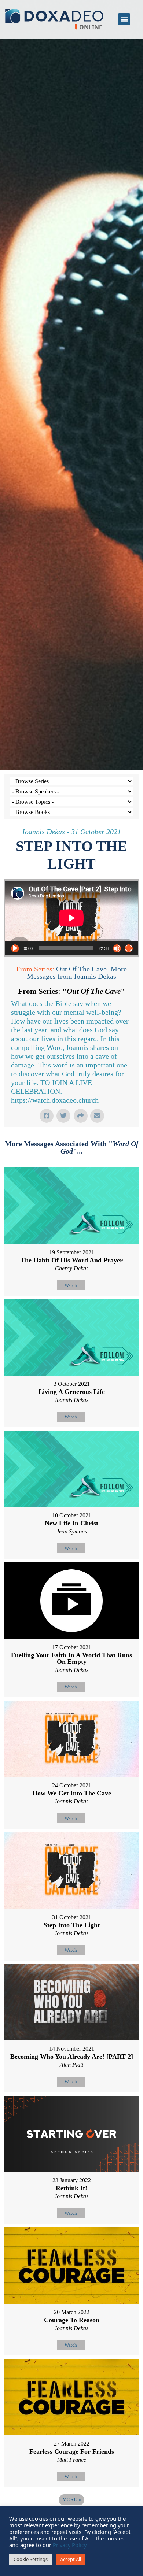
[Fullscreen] (129, 948)
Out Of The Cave (81, 969)
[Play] (15, 948)
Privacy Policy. (70, 2545)
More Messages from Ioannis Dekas (77, 973)
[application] (71, 918)
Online (91, 27)
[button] (124, 19)
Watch (71, 1285)
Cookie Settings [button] (31, 2559)
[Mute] (117, 948)
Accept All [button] (71, 2559)
